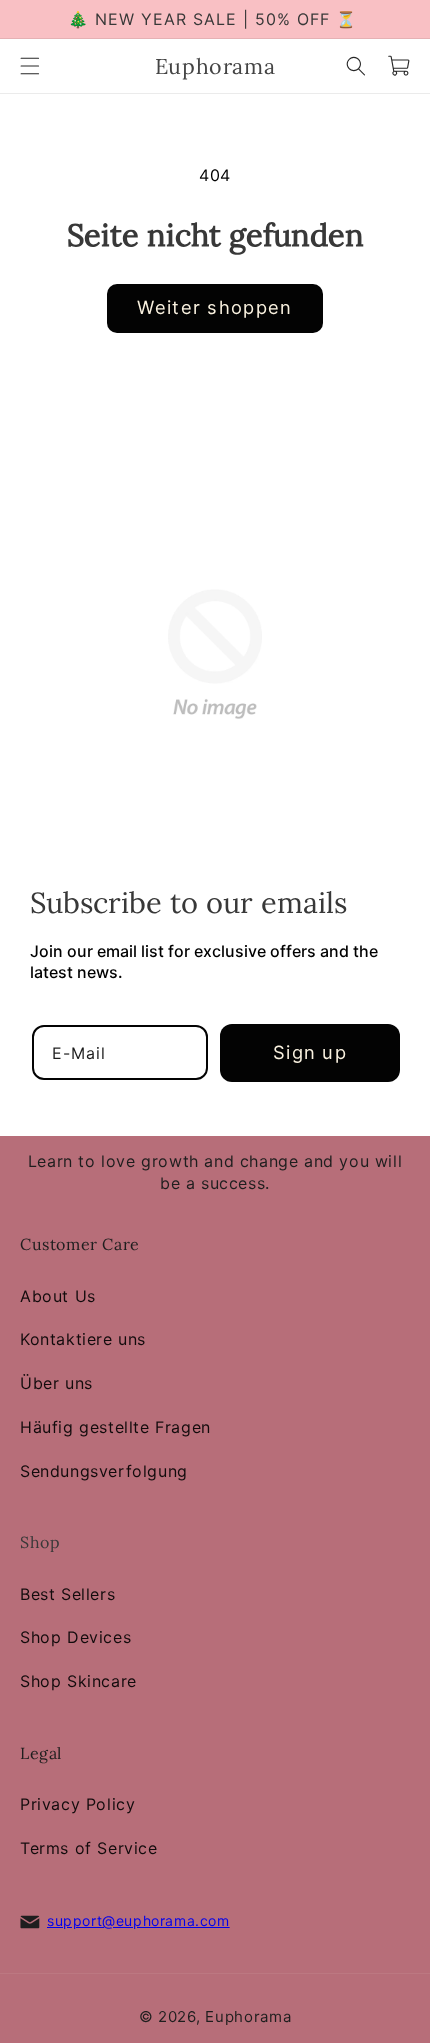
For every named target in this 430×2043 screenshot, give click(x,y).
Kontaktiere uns (83, 1339)
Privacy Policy (77, 1804)
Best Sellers (67, 1594)
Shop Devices (75, 1638)
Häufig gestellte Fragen (115, 1427)
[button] (30, 66)
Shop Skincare (78, 1681)
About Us (58, 1296)
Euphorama (248, 2016)
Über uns (56, 1383)
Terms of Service (89, 1848)
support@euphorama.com (138, 1920)
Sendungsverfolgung (104, 1471)
